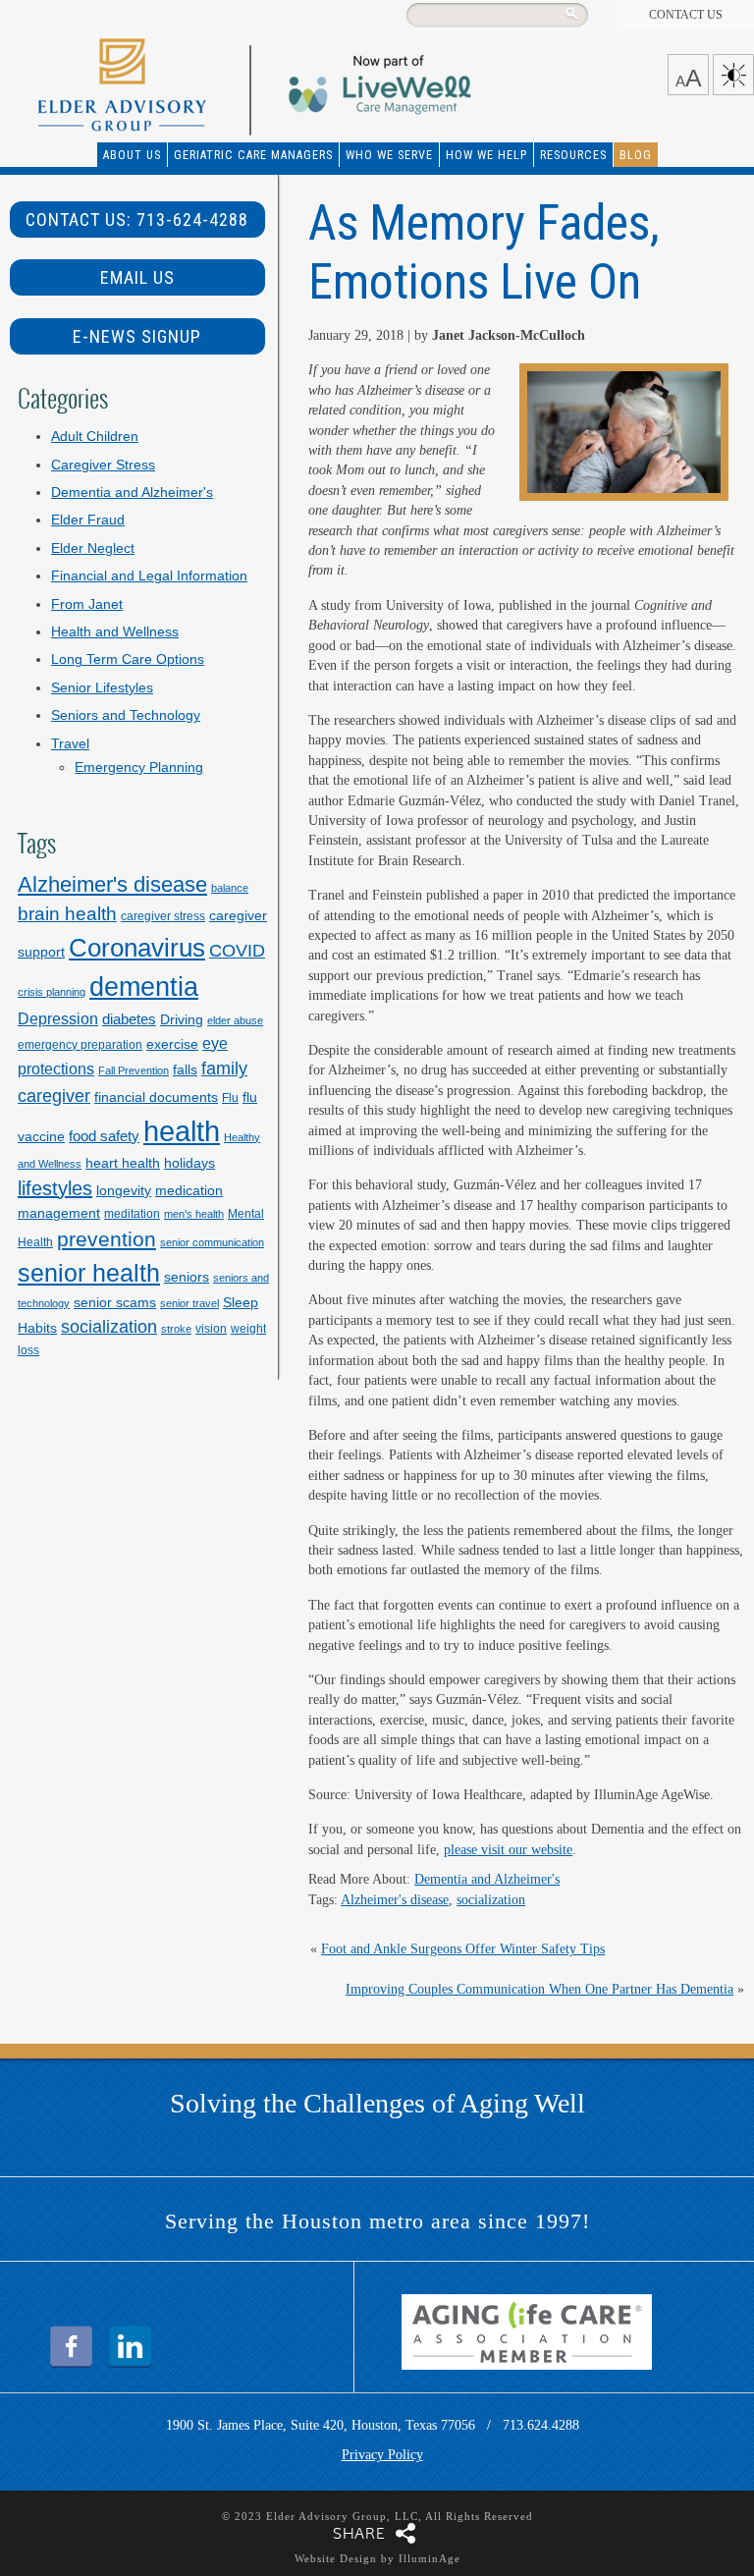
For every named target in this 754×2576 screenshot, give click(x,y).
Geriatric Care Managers (253, 155)
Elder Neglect (93, 548)
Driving (182, 1019)
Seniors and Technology (126, 715)
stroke (176, 1329)
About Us (132, 155)
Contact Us (686, 15)
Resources (573, 155)
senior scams (115, 1302)
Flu (230, 1098)
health (182, 1131)
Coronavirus (137, 948)
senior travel (189, 1303)
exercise (172, 1044)
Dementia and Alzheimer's (487, 1879)
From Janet (87, 604)
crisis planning (52, 992)
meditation (132, 1214)
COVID (237, 950)
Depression (58, 1018)
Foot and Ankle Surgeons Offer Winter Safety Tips (463, 1949)
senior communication (212, 1242)
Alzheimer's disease (395, 1900)
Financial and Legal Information (149, 576)
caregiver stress (163, 916)
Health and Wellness (115, 632)
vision (211, 1329)
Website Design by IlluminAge (377, 2558)
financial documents (156, 1097)
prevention (107, 1239)
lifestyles (55, 1188)
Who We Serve (389, 155)
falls (185, 1069)
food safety (104, 1136)
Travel (70, 744)
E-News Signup (137, 336)
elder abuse (235, 1020)
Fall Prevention (134, 1070)
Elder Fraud (88, 520)
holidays (189, 1163)
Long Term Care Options (128, 659)
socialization (491, 1900)
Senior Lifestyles (102, 688)
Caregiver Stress (103, 465)
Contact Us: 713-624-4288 (137, 219)
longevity (124, 1190)
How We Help (486, 155)
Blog (636, 155)
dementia (144, 987)
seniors (187, 1277)
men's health (194, 1214)
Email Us (137, 277)
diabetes (129, 1019)
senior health (89, 1273)
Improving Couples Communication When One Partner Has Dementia (539, 1989)
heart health (123, 1163)
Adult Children (95, 437)
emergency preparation (80, 1045)
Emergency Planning (139, 767)
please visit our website (508, 1850)
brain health (67, 914)
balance (230, 888)
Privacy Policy (382, 2455)
